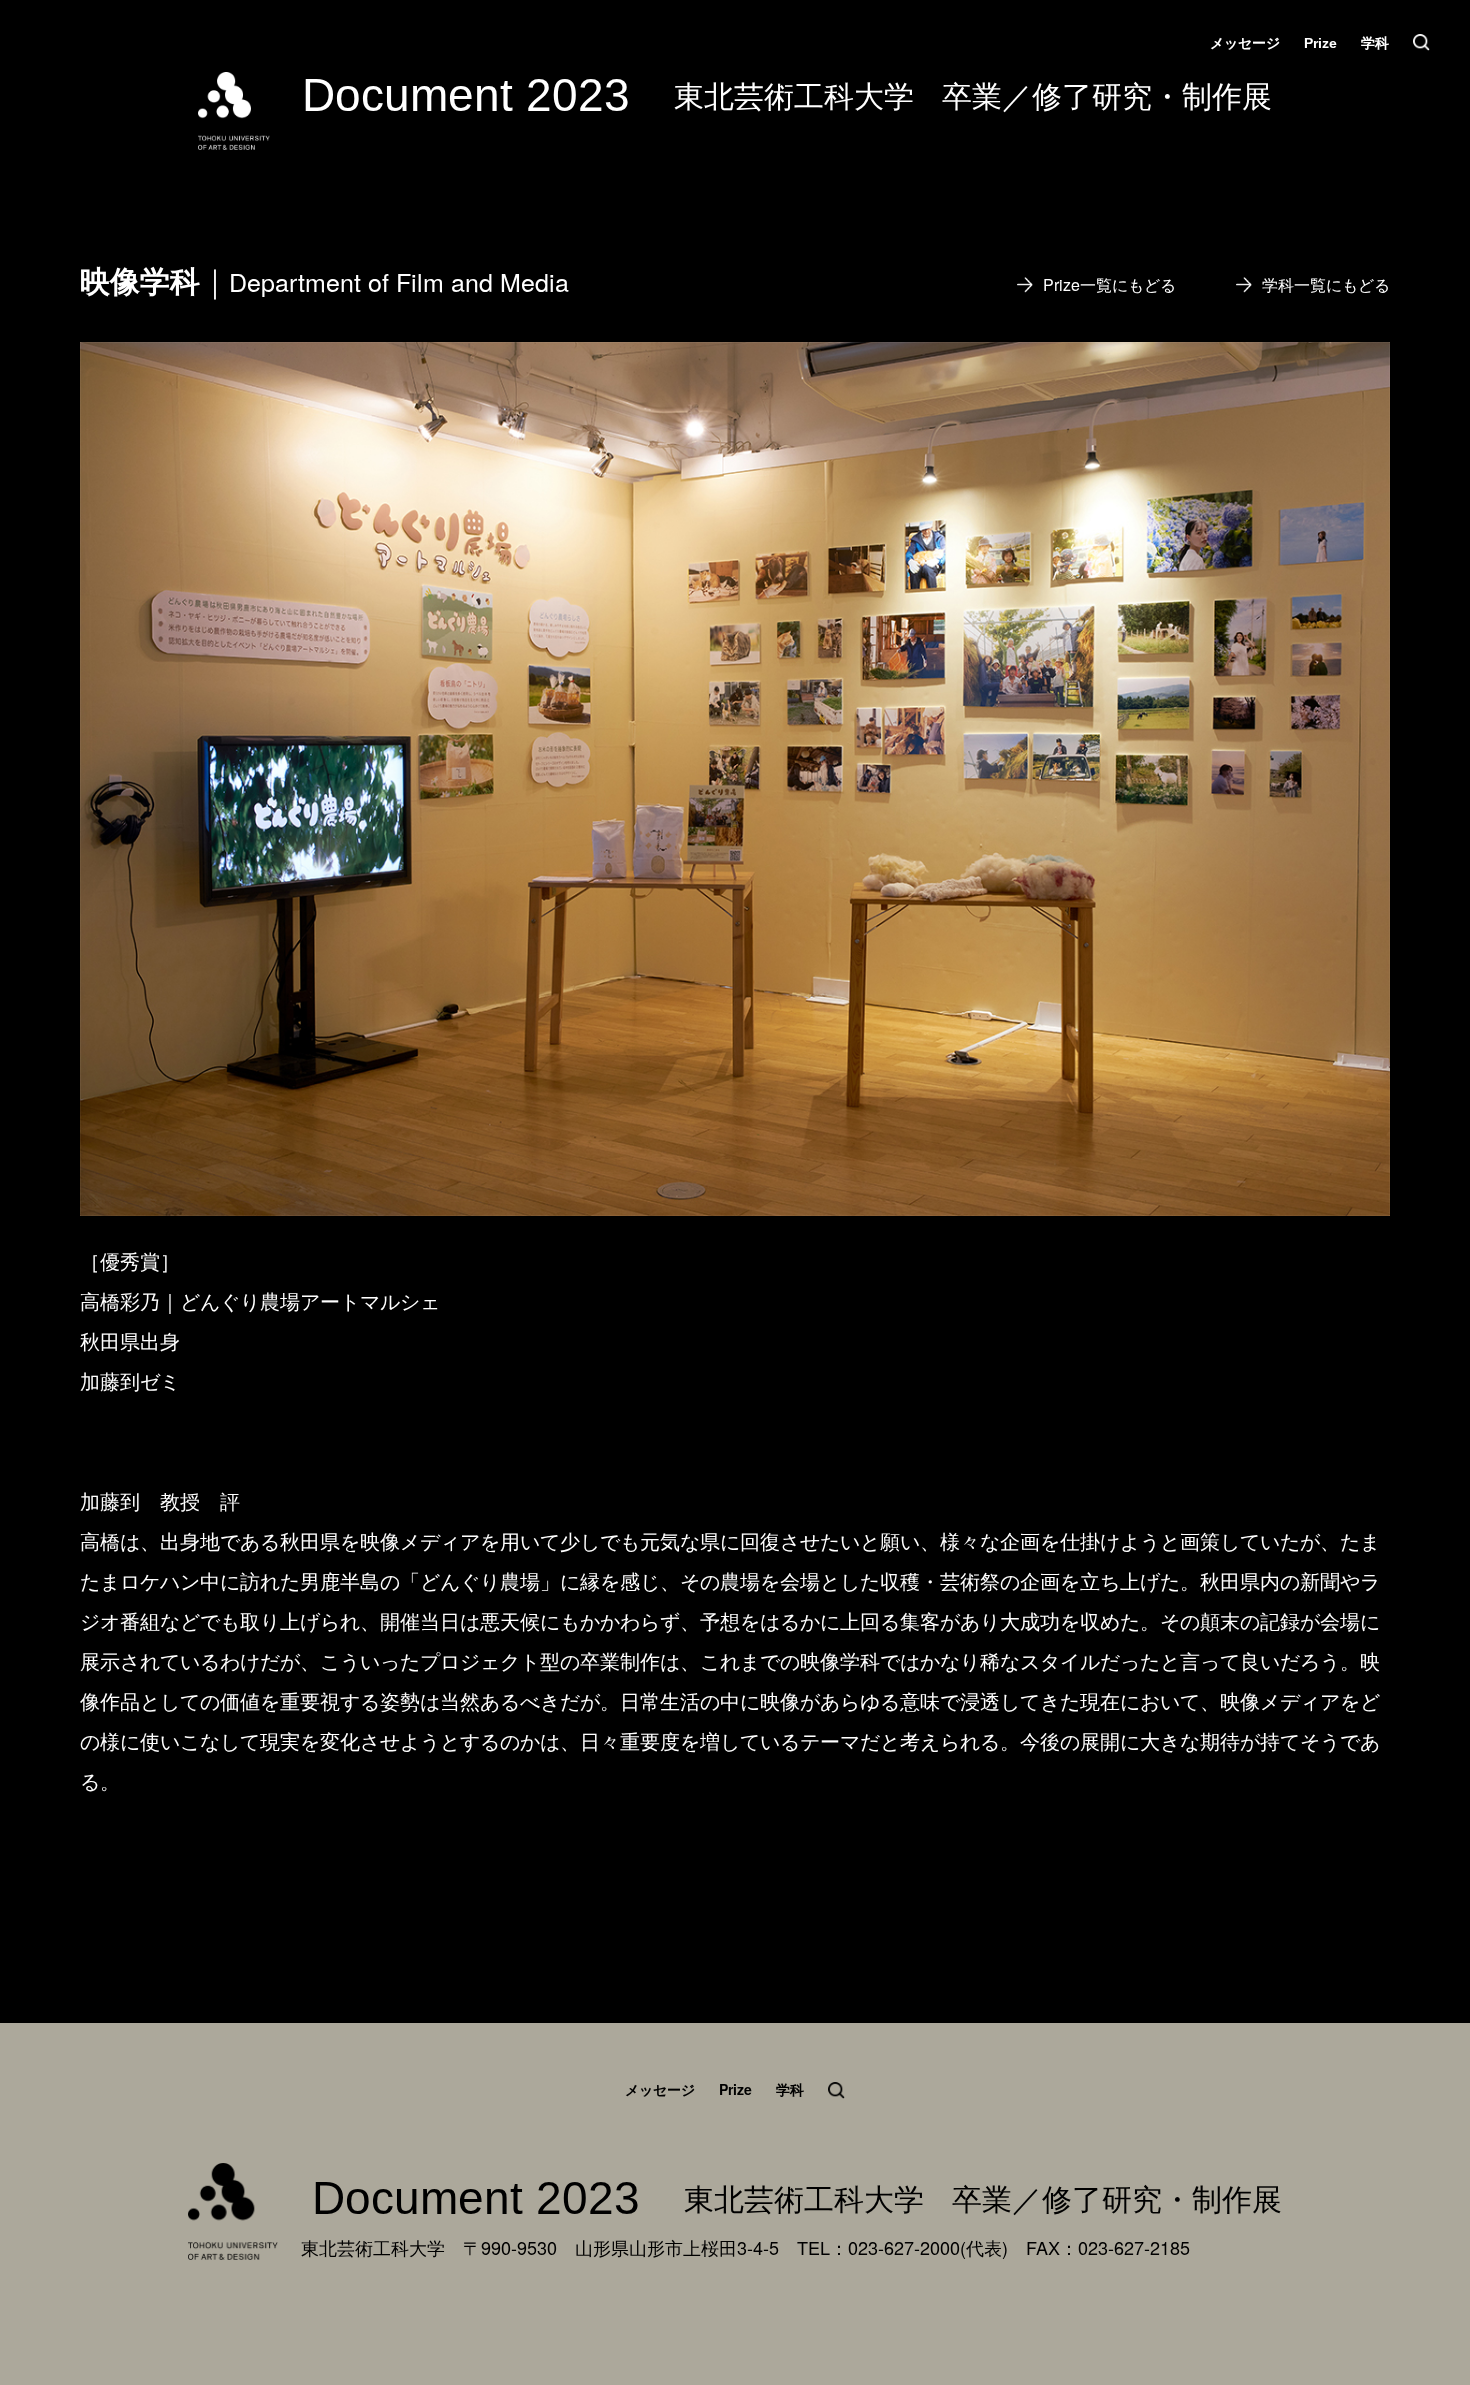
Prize (1320, 43)
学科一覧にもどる (1326, 284)
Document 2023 (466, 95)
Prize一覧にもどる (1109, 284)
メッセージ (1245, 43)
